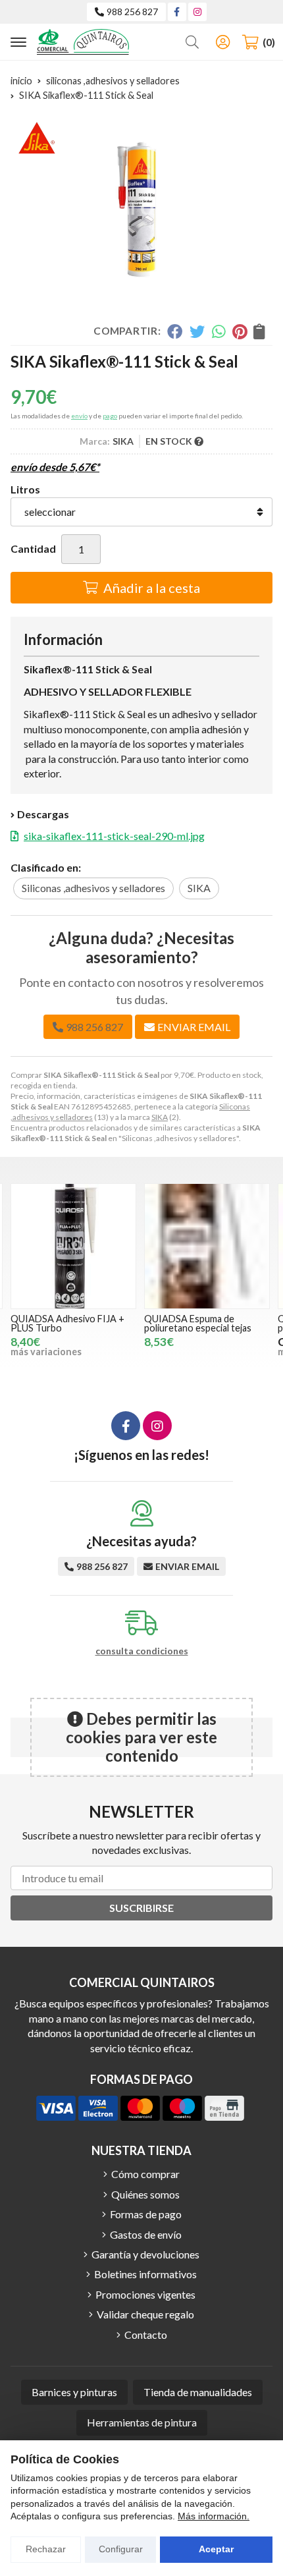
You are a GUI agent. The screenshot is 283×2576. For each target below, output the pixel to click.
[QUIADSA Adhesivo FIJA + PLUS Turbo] (73, 1246)
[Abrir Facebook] (177, 12)
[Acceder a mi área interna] (222, 42)
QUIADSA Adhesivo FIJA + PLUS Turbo (67, 1323)
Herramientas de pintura (142, 2422)
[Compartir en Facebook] (175, 331)
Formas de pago (146, 2214)
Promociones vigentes (145, 2294)
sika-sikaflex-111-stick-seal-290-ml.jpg (114, 836)
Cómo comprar (145, 2174)
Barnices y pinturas (74, 2392)
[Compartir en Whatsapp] (219, 331)
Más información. (214, 2516)
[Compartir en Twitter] (197, 331)
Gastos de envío (146, 2234)
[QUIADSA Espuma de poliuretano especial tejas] (207, 1246)
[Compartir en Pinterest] (240, 331)
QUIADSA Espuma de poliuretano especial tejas (198, 1323)
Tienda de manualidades (198, 2392)
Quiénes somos (145, 2194)
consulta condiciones (142, 1651)
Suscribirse (141, 1908)
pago (110, 416)
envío (79, 416)
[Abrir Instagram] (197, 12)
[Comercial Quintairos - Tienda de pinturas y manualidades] (83, 42)
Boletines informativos (145, 2274)
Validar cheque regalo (145, 2314)
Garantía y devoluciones (145, 2254)
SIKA (160, 1117)
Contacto (146, 2335)
